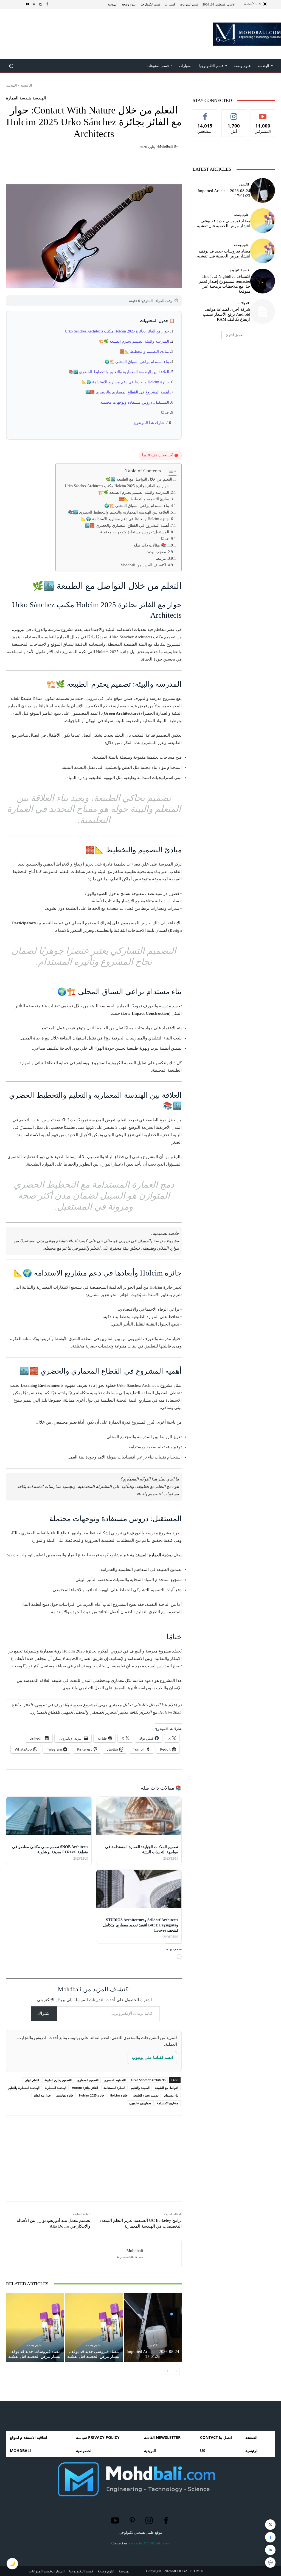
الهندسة (11, 85)
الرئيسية (26, 85)
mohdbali (165, 146)
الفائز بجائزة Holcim (85, 2088)
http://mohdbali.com (130, 2257)
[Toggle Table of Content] (170, 471)
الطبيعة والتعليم (140, 2088)
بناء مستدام (171, 2095)
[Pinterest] (34, 4)
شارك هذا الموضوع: (149, 423)
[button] (11, 66)
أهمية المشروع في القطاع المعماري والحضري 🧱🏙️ (127, 392)
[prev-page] (176, 2371)
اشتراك (44, 2013)
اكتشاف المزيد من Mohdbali (143, 565)
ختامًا (165, 413)
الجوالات (244, 303)
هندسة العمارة (19, 98)
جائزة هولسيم (65, 2095)
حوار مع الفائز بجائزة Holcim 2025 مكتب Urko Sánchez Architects (117, 331)
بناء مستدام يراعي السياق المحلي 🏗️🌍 (137, 362)
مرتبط (161, 558)
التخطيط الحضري (115, 2080)
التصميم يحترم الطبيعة (58, 2080)
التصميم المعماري (88, 2080)
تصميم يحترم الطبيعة (146, 2095)
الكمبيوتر (152, 2345)
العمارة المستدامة (114, 2088)
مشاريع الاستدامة (168, 2103)
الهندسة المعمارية (56, 2088)
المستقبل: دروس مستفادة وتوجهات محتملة (135, 402)
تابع (234, 114)
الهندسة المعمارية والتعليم (24, 2088)
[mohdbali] (159, 2254)
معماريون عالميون (140, 2103)
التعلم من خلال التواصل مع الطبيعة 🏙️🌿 (139, 479)
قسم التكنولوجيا (239, 270)
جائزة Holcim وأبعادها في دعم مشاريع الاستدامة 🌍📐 (125, 382)
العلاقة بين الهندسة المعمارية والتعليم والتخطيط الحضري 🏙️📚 (119, 372)
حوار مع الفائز (42, 2095)
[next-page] (168, 2371)
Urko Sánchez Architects (148, 2080)
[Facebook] (47, 4)
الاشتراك (263, 114)
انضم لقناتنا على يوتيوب (152, 2058)
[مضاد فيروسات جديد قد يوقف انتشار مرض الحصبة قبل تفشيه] (35, 2327)
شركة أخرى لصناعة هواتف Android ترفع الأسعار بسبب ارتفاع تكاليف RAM (227, 314)
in (270, 2550)
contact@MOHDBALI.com (149, 2543)
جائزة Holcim (119, 2095)
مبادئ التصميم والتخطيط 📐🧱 (144, 352)
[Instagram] (41, 4)
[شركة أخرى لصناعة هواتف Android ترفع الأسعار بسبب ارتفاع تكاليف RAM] (263, 312)
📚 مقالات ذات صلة (150, 545)
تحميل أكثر (236, 335)
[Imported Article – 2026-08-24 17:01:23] (153, 2327)
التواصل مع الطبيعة (167, 2088)
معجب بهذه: (156, 552)
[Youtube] (27, 4)
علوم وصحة (93, 2345)
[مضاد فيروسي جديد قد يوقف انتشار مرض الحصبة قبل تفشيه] (94, 2327)
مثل (205, 114)
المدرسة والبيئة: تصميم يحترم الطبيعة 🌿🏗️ (134, 341)
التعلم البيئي (32, 2080)
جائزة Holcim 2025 (92, 2095)
